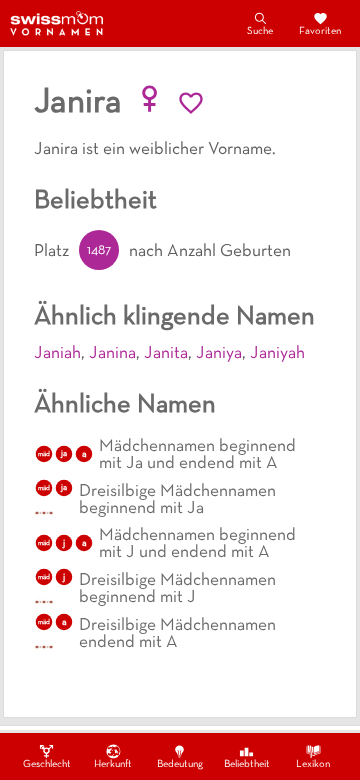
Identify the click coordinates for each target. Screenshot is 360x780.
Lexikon (313, 764)
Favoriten (320, 31)
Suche (260, 31)
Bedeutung (180, 764)
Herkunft (113, 764)
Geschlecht (47, 764)
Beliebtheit (247, 764)
